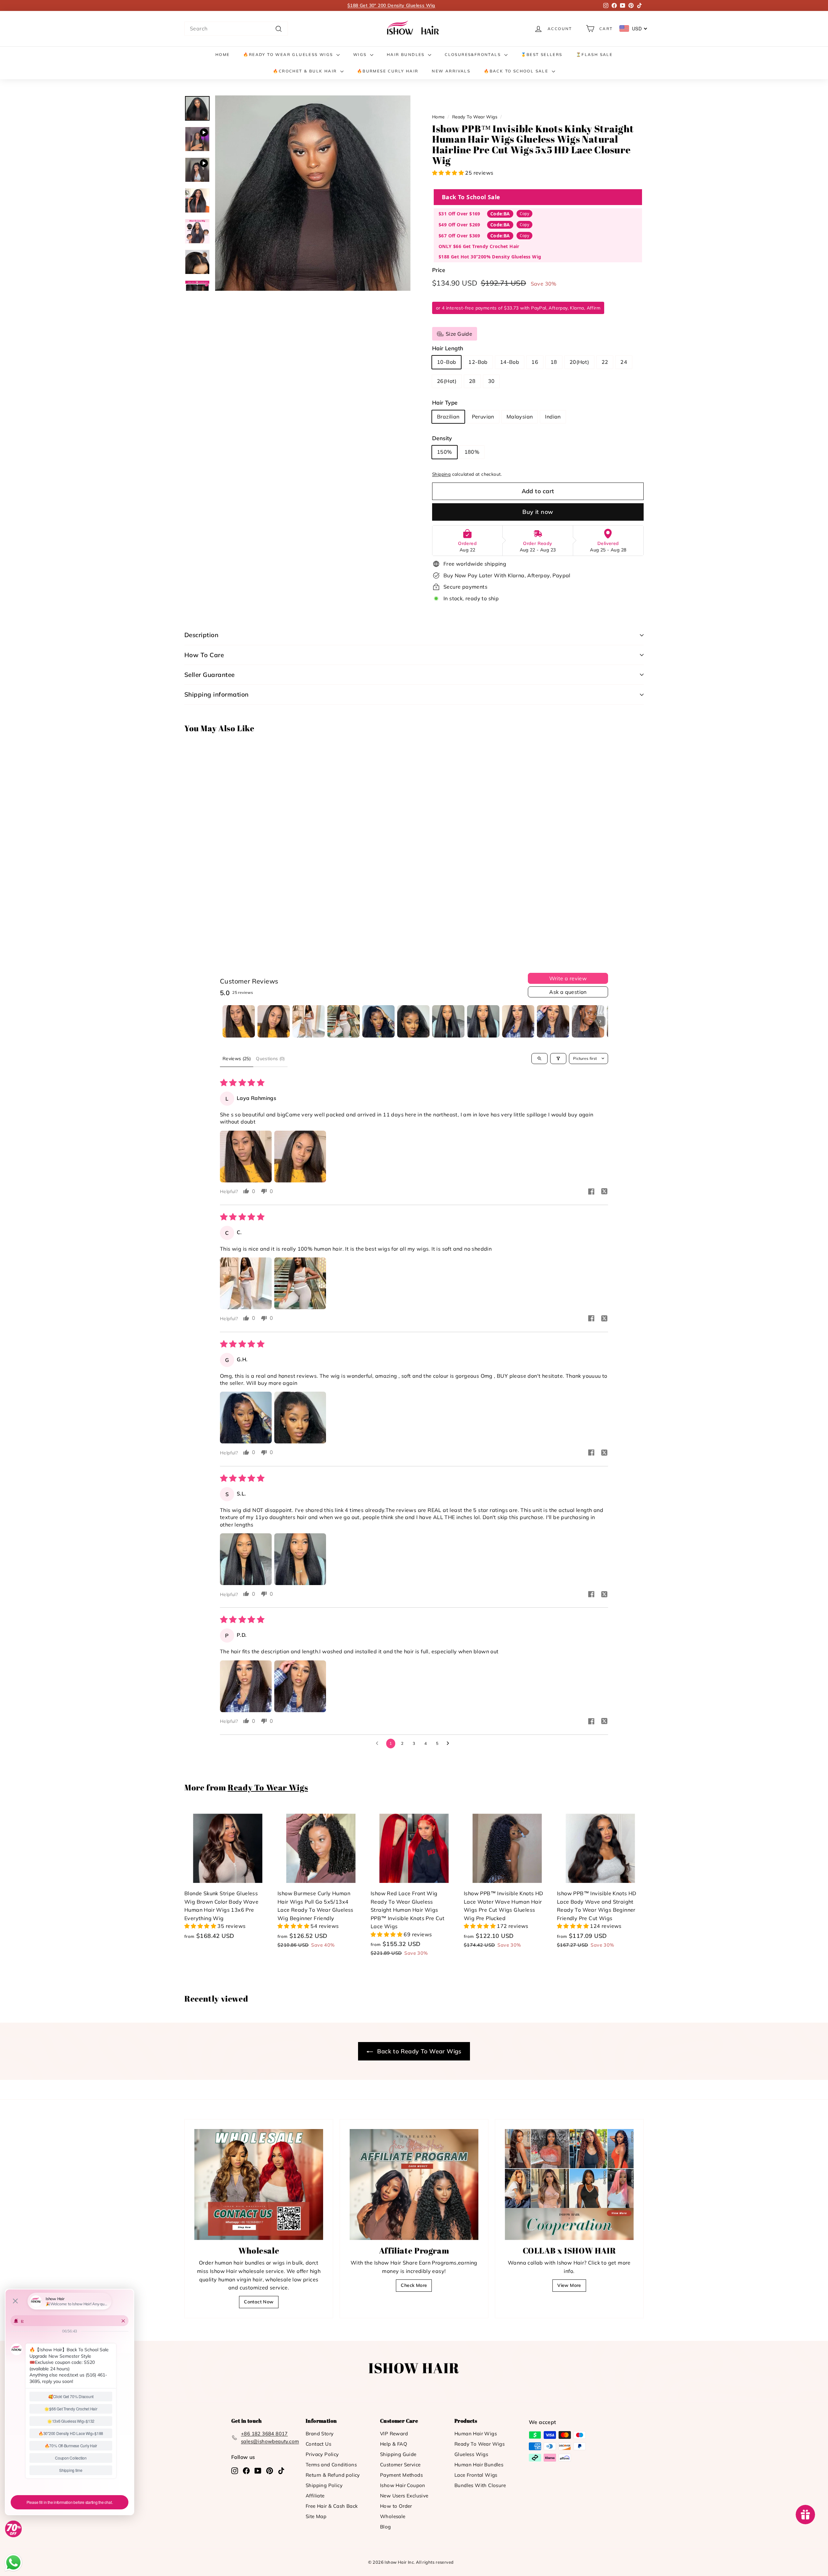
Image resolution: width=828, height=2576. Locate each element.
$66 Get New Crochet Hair (392, 5)
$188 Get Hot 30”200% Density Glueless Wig (490, 257)
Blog (386, 2527)
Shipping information (217, 694)
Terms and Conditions (331, 2465)
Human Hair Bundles (479, 2465)
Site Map (316, 2516)
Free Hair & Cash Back (332, 2506)
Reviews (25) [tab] (237, 1059)
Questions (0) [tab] (270, 1059)
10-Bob (447, 362)
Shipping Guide (398, 2454)
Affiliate (315, 2496)
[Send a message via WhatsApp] (13, 2563)
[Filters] (558, 1059)
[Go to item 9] (518, 1021)
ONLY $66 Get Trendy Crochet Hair (479, 246)
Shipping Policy (324, 2485)
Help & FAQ (394, 2444)
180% (472, 452)
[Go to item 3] (309, 1021)
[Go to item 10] (553, 1021)
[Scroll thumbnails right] (600, 1021)
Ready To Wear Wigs (475, 117)
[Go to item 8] (483, 1021)
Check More (414, 2285)
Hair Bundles (407, 54)
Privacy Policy (322, 2454)
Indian (553, 417)
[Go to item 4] (343, 1021)
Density (442, 438)
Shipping (441, 474)
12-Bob (478, 362)
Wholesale (393, 2516)
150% (445, 452)
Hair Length (448, 348)
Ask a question (568, 992)
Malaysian (520, 417)
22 (605, 362)
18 (554, 362)
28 (472, 381)
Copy (524, 214)
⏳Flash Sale (594, 54)
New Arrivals (451, 71)
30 (491, 381)
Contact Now (259, 2302)
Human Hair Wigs (476, 2434)
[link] (414, 29)
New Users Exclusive (404, 2496)
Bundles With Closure (480, 2485)
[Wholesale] (259, 2184)
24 (624, 362)
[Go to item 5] (378, 1021)
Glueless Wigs (471, 2454)
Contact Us (318, 2444)
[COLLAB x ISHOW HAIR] (569, 2184)
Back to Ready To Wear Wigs (419, 2051)
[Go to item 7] (448, 1021)
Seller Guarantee (210, 675)
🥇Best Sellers (542, 54)
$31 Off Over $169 (459, 214)
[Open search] (539, 1059)
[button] (449, 173)
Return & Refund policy (333, 2475)
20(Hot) (579, 362)
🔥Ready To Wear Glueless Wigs (289, 54)
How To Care (204, 655)
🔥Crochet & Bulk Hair (306, 71)
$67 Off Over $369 (459, 236)
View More (569, 2285)
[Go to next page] (450, 1744)
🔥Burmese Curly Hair (388, 71)
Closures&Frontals (474, 54)
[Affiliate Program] (414, 2184)
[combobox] (236, 29)
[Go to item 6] (413, 1021)
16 (535, 362)
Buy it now (538, 512)
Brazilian (448, 417)
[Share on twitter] (604, 1192)
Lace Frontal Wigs (476, 2475)
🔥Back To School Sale (517, 71)
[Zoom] (313, 193)
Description (201, 635)
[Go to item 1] (239, 1021)
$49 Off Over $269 (459, 225)
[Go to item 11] (588, 1021)
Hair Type (445, 402)
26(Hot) (447, 381)
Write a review (568, 978)
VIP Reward (394, 2434)
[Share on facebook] (591, 1192)
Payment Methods (401, 2475)
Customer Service (400, 2465)
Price (439, 270)
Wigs (361, 54)
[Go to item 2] (274, 1021)
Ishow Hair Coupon (403, 2485)
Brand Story (320, 2434)
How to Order (396, 2506)
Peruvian (483, 417)
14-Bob (510, 362)
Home (223, 54)
